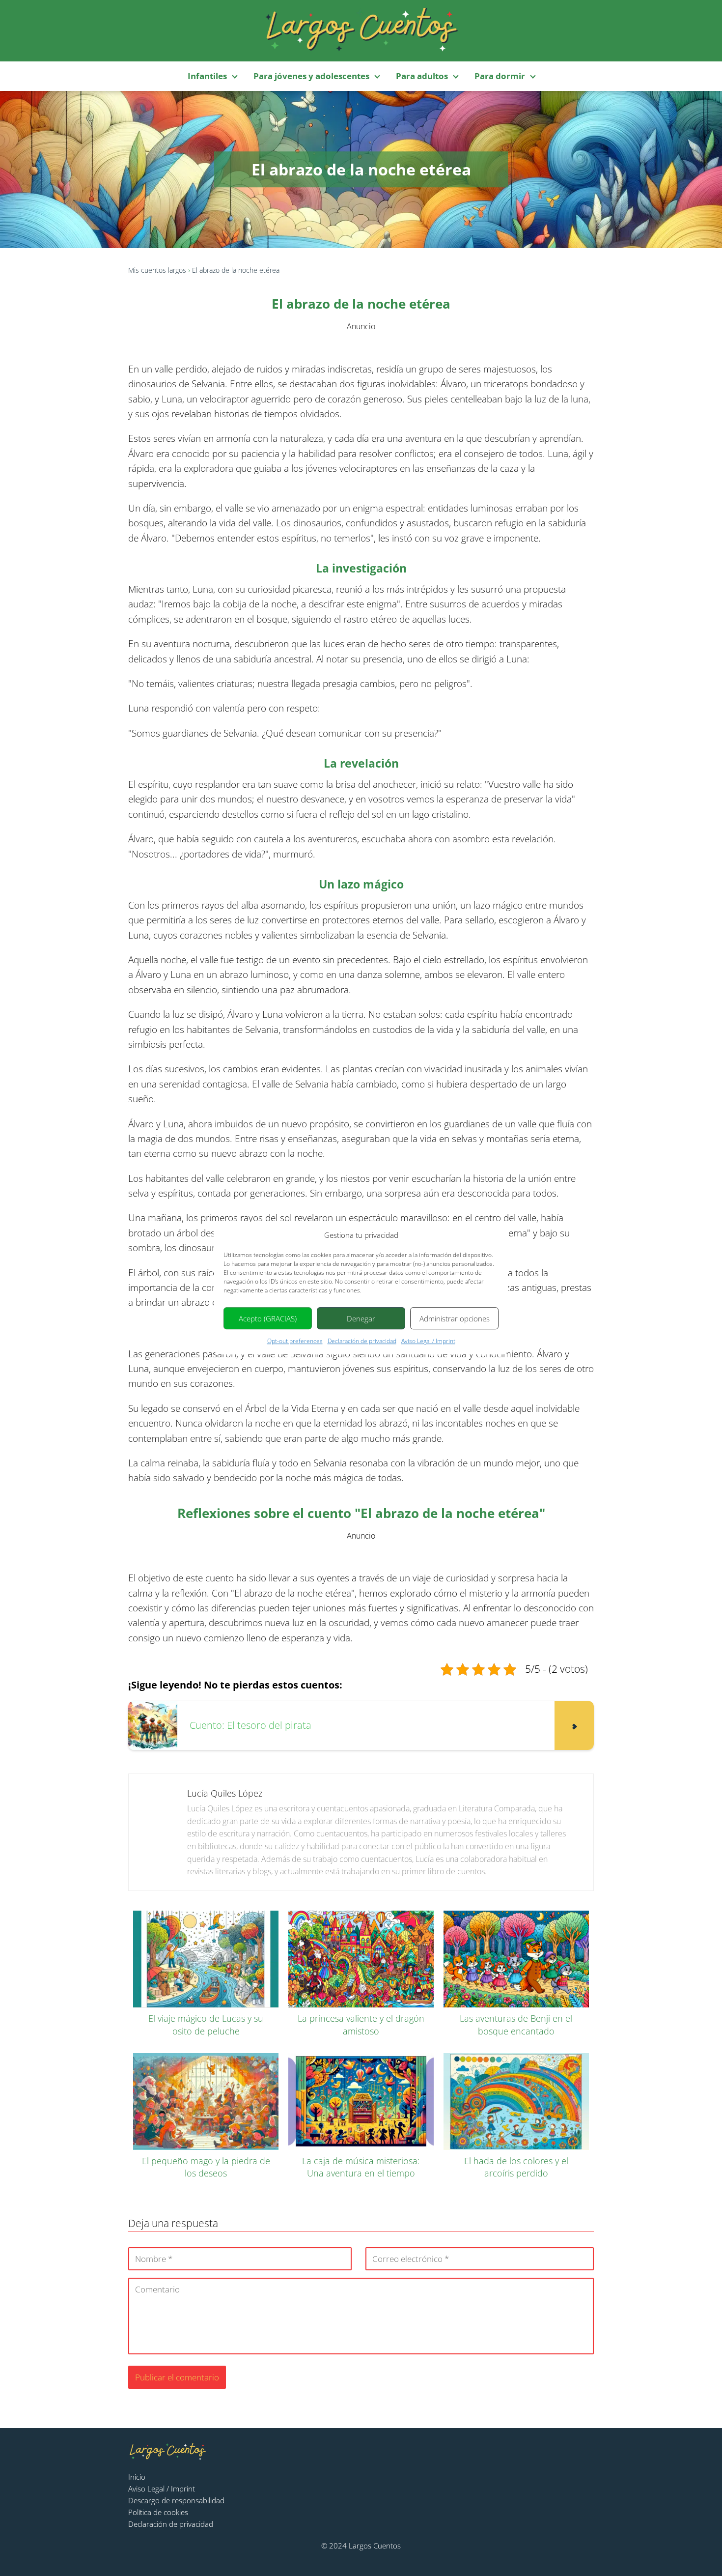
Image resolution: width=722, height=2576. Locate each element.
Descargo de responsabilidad (176, 2500)
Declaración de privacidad (362, 1341)
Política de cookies (158, 2512)
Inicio (137, 2477)
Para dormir (500, 76)
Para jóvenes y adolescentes (311, 76)
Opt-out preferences (295, 1341)
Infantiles (207, 76)
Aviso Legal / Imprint (428, 1341)
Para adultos (422, 76)
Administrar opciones (455, 1318)
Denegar (361, 1318)
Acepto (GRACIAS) (268, 1318)
